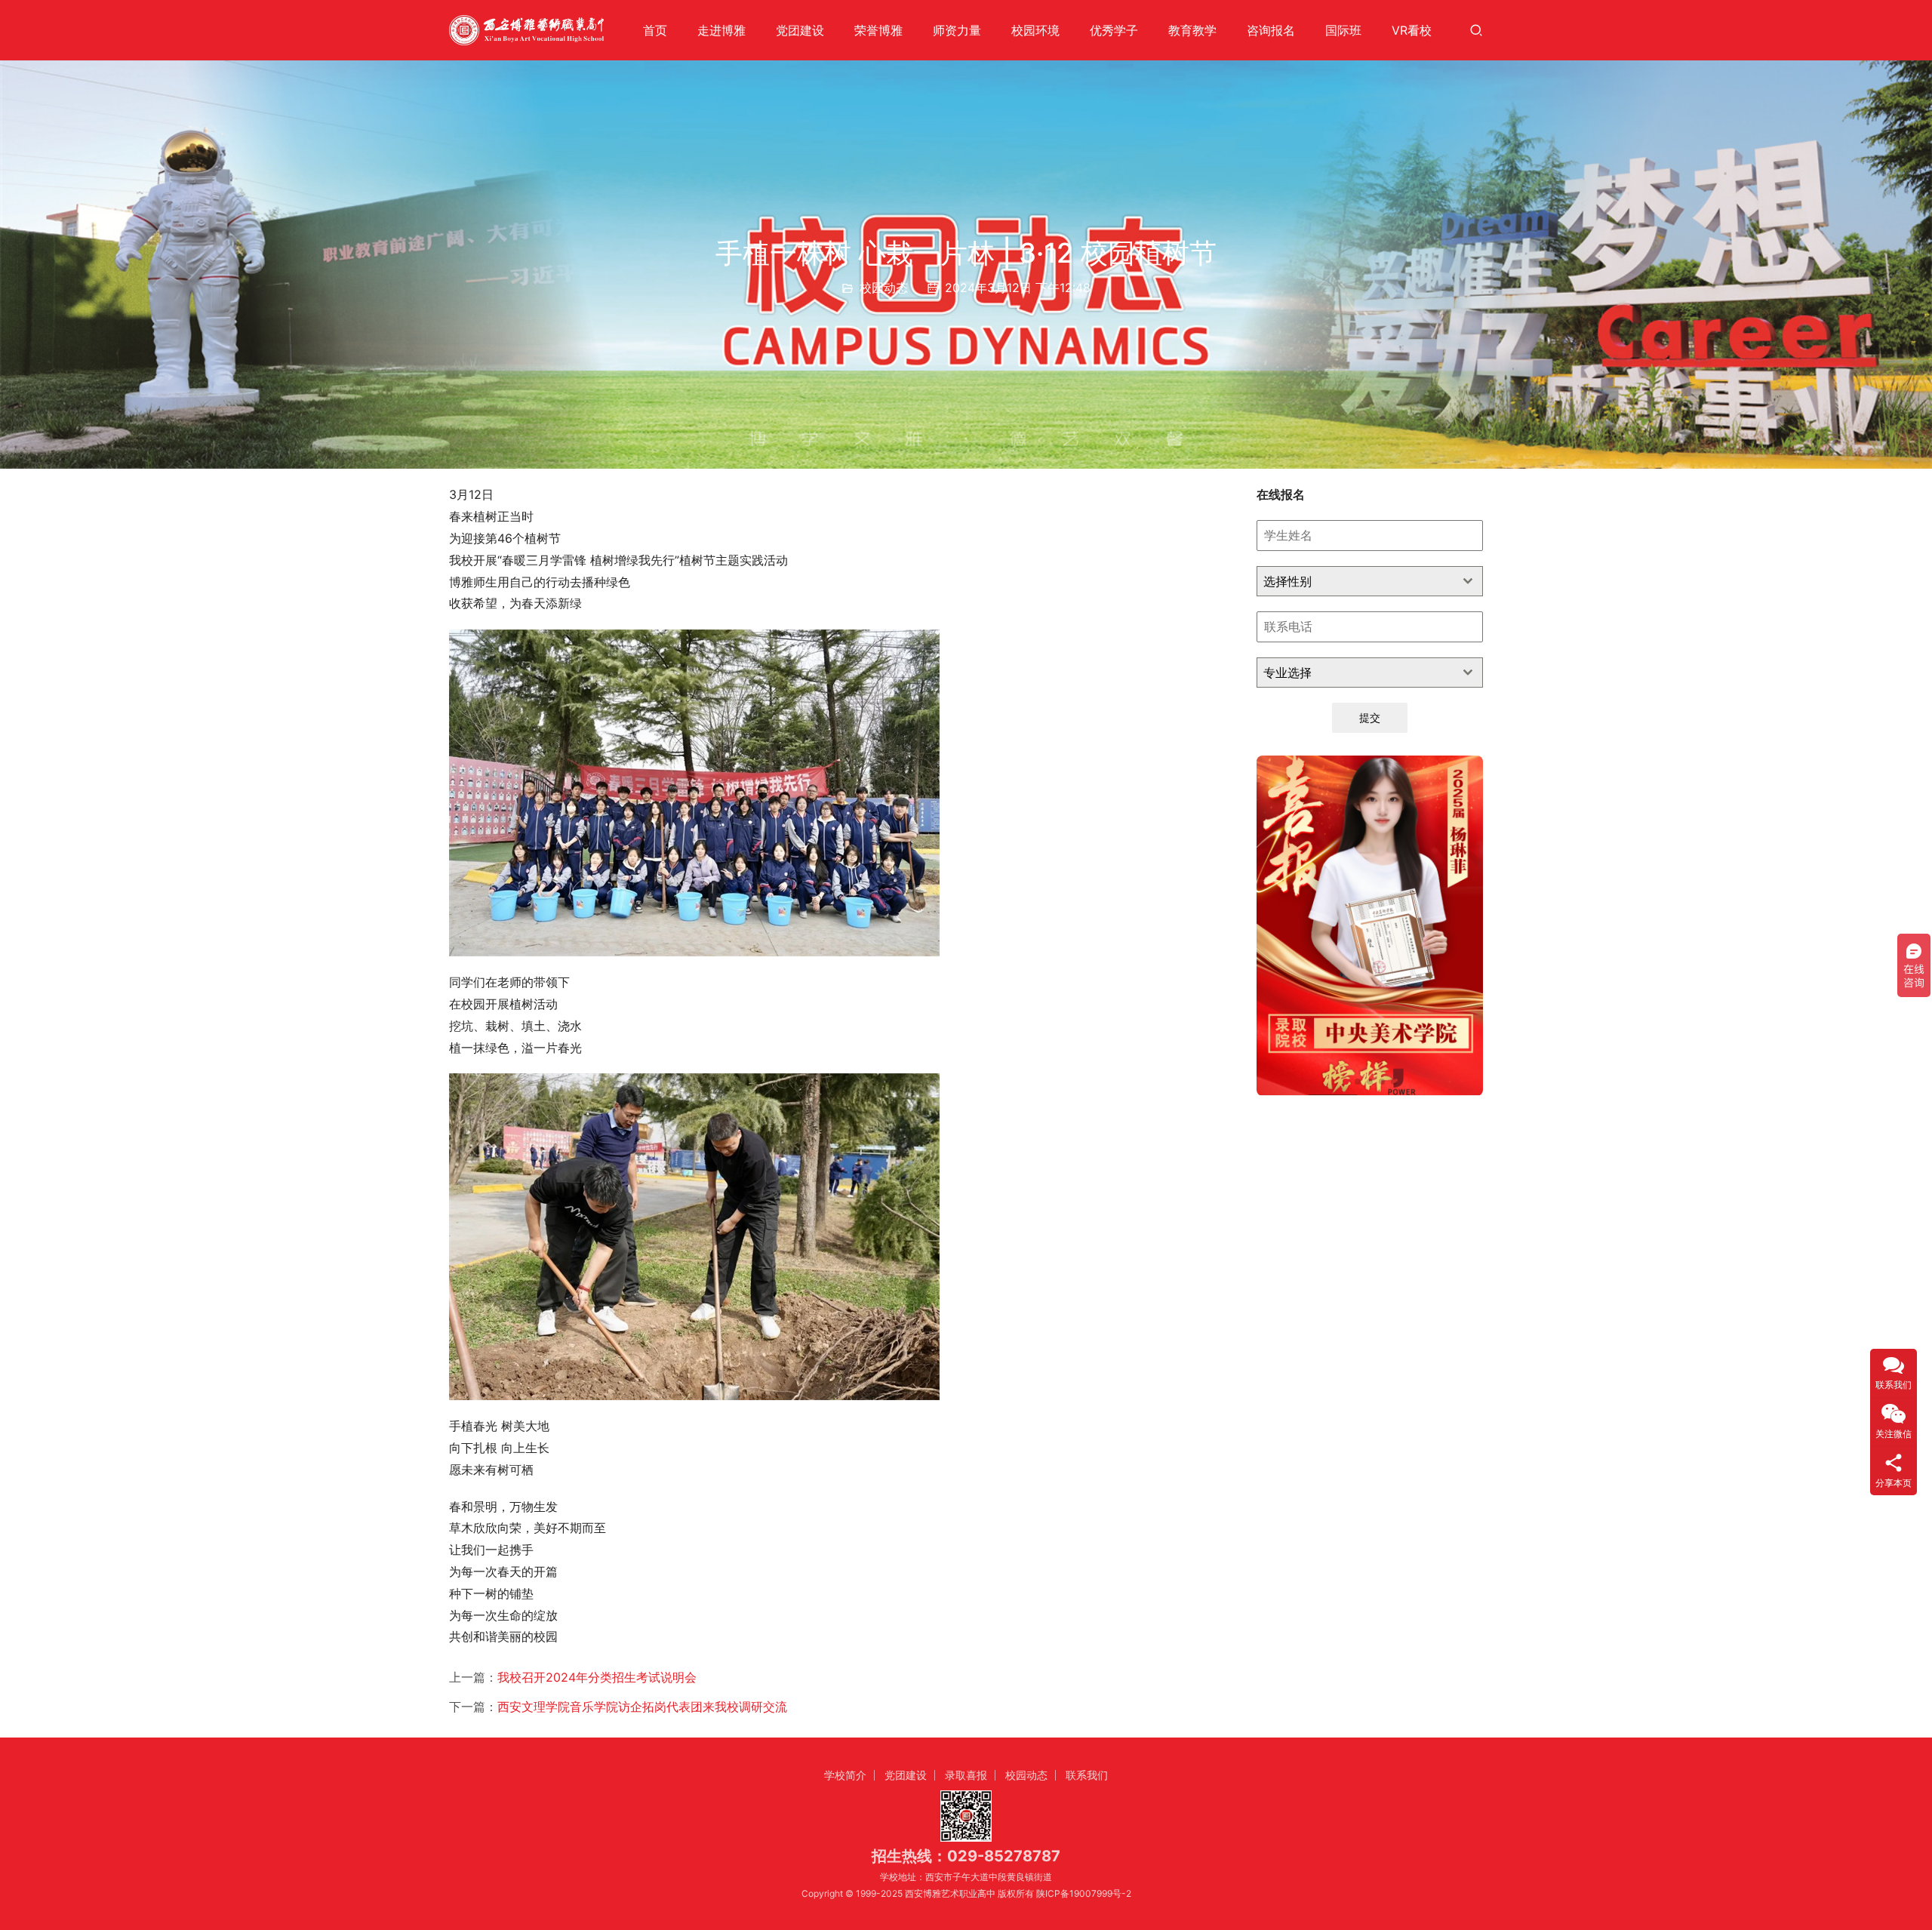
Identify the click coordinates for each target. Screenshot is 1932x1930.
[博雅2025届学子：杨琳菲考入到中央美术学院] (1370, 925)
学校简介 (845, 1775)
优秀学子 (1114, 30)
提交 (1370, 717)
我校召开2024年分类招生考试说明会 (597, 1677)
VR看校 (1412, 30)
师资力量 (957, 30)
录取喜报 (966, 1775)
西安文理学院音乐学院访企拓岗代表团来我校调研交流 (642, 1707)
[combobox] (1370, 581)
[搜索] (1476, 30)
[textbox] (1355, 581)
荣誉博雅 (878, 30)
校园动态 (884, 288)
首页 (655, 30)
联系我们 (1087, 1775)
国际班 (1343, 30)
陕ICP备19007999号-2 (1084, 1893)
